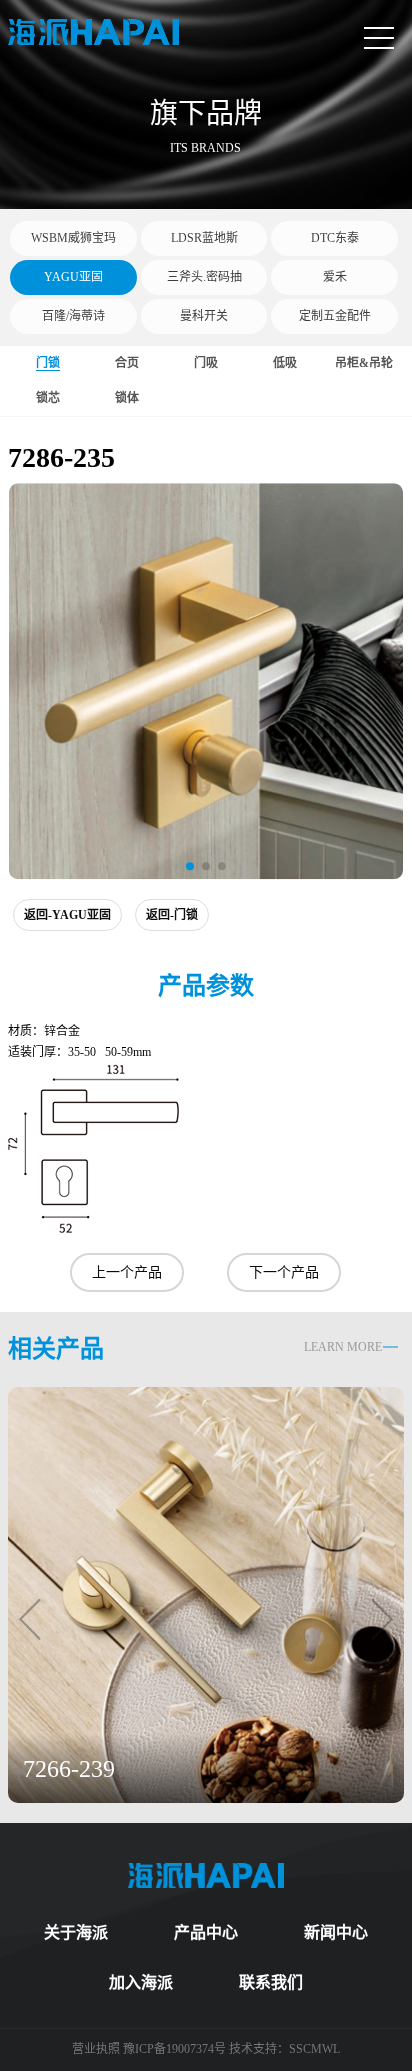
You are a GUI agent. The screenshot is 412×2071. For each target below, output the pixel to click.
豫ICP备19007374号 (174, 2049)
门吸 (206, 363)
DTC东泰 (335, 238)
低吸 (285, 363)
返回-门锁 (172, 915)
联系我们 (271, 1982)
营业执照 (97, 2049)
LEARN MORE (343, 1347)
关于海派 (76, 1932)
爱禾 (335, 277)
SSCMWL (314, 2049)
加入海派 (141, 1982)
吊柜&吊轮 (364, 363)
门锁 (48, 363)
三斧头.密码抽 (204, 277)
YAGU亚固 (73, 277)
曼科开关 (204, 316)
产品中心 (206, 1932)
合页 (127, 363)
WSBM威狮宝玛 (73, 238)
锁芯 (48, 398)
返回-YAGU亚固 (67, 915)
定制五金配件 (335, 316)
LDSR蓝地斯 (204, 238)
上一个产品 (127, 1272)
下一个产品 (284, 1272)
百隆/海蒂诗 (73, 316)
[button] (190, 866)
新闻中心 (336, 1932)
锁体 (127, 398)
